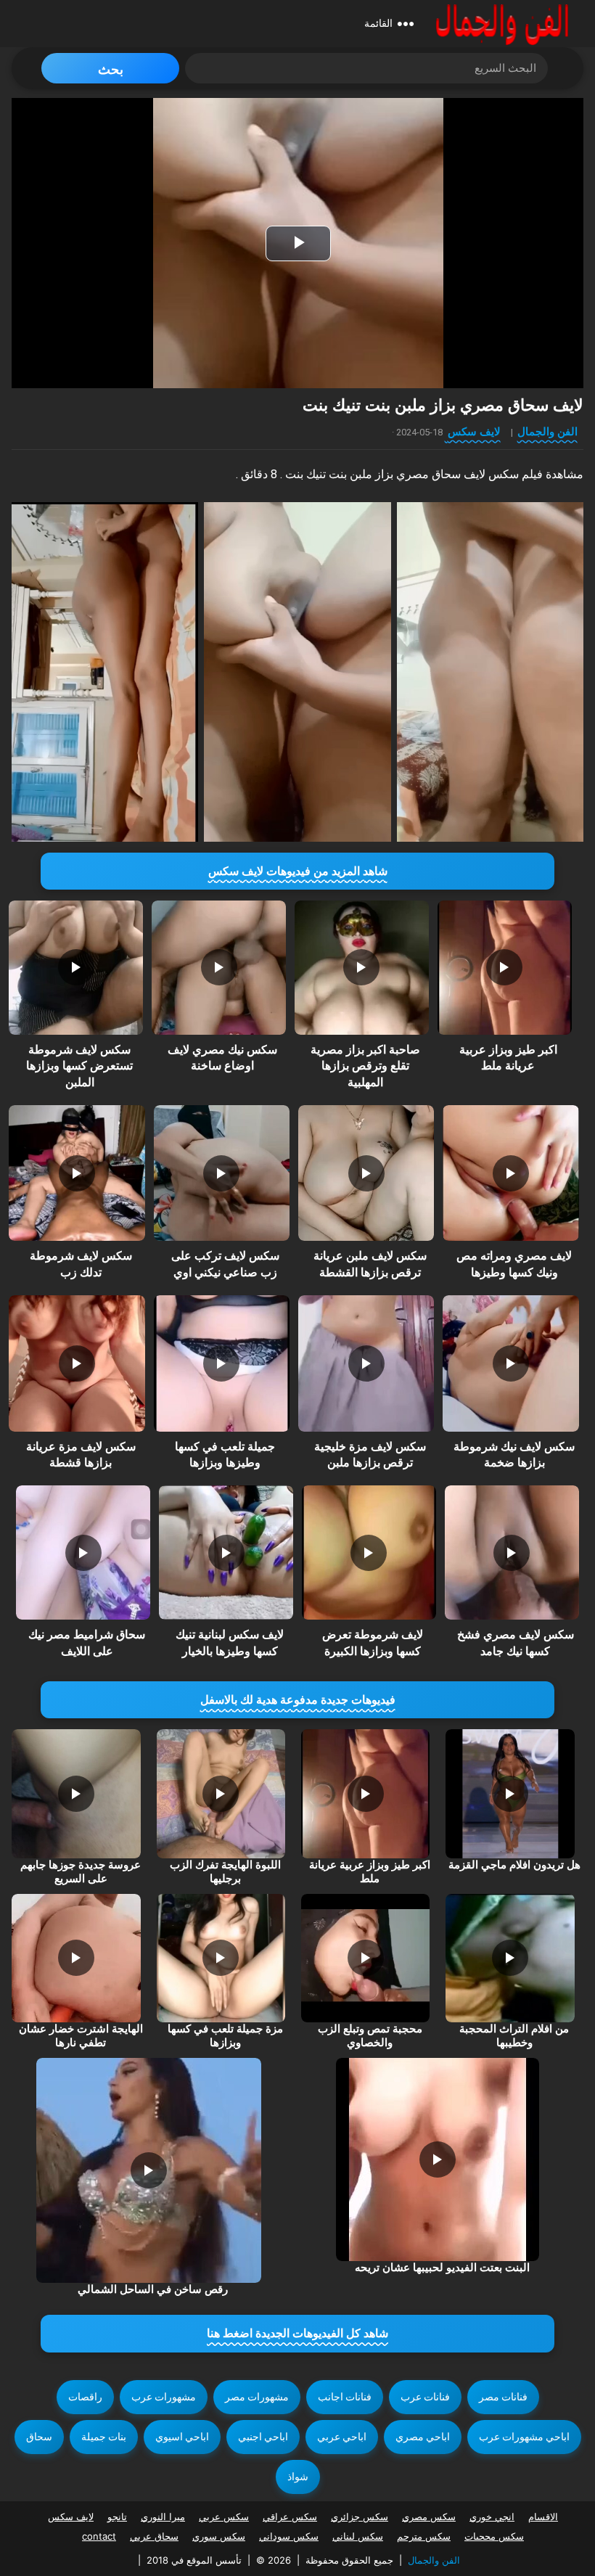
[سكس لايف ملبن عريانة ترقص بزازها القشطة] (366, 1173)
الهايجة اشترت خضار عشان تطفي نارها (81, 2036)
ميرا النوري (163, 2516)
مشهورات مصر (257, 2397)
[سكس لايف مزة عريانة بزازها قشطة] (77, 1363)
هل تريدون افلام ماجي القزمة (514, 1865)
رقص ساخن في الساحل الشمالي (153, 2289)
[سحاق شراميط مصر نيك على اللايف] (83, 1552)
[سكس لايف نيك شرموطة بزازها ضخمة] (510, 1363)
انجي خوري (492, 2516)
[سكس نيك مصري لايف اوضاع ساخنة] (219, 968)
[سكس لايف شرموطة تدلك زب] (77, 1173)
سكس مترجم (424, 2536)
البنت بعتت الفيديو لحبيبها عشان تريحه (442, 2268)
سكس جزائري (360, 2516)
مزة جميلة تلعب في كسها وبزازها (225, 2036)
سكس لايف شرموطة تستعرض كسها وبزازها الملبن (79, 1066)
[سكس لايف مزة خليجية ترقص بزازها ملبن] (366, 1363)
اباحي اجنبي (263, 2437)
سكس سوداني (289, 2536)
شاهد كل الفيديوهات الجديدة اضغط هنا (297, 2333)
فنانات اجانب (345, 2397)
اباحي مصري (423, 2437)
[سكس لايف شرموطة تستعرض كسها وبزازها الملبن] (76, 968)
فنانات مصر (503, 2397)
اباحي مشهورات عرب (524, 2437)
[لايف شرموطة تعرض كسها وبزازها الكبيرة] (369, 1552)
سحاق (39, 2437)
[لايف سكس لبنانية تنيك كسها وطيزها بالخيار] (226, 1552)
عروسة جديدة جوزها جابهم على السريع (81, 1872)
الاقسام (543, 2516)
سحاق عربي (154, 2536)
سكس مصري (429, 2516)
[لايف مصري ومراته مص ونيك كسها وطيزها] (510, 1173)
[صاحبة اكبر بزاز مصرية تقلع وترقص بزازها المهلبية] (362, 968)
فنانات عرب (425, 2397)
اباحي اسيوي (182, 2437)
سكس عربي (224, 2516)
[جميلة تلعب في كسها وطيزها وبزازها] (222, 1363)
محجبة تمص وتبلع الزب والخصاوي (370, 2036)
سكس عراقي (290, 2516)
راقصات (85, 2397)
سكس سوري (219, 2536)
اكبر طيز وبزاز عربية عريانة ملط (370, 1872)
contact (99, 2536)
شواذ (298, 2477)
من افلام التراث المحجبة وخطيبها (514, 2036)
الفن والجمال (547, 431)
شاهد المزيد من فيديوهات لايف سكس (298, 871)
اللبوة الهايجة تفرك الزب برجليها (225, 1872)
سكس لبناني (358, 2536)
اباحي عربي (342, 2437)
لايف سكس (474, 431)
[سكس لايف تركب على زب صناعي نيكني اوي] (222, 1173)
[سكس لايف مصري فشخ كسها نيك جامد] (512, 1552)
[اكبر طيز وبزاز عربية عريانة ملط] (505, 968)
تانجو (117, 2516)
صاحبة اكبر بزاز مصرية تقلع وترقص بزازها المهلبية (365, 1066)
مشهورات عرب (164, 2397)
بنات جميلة (104, 2437)
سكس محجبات (494, 2536)
